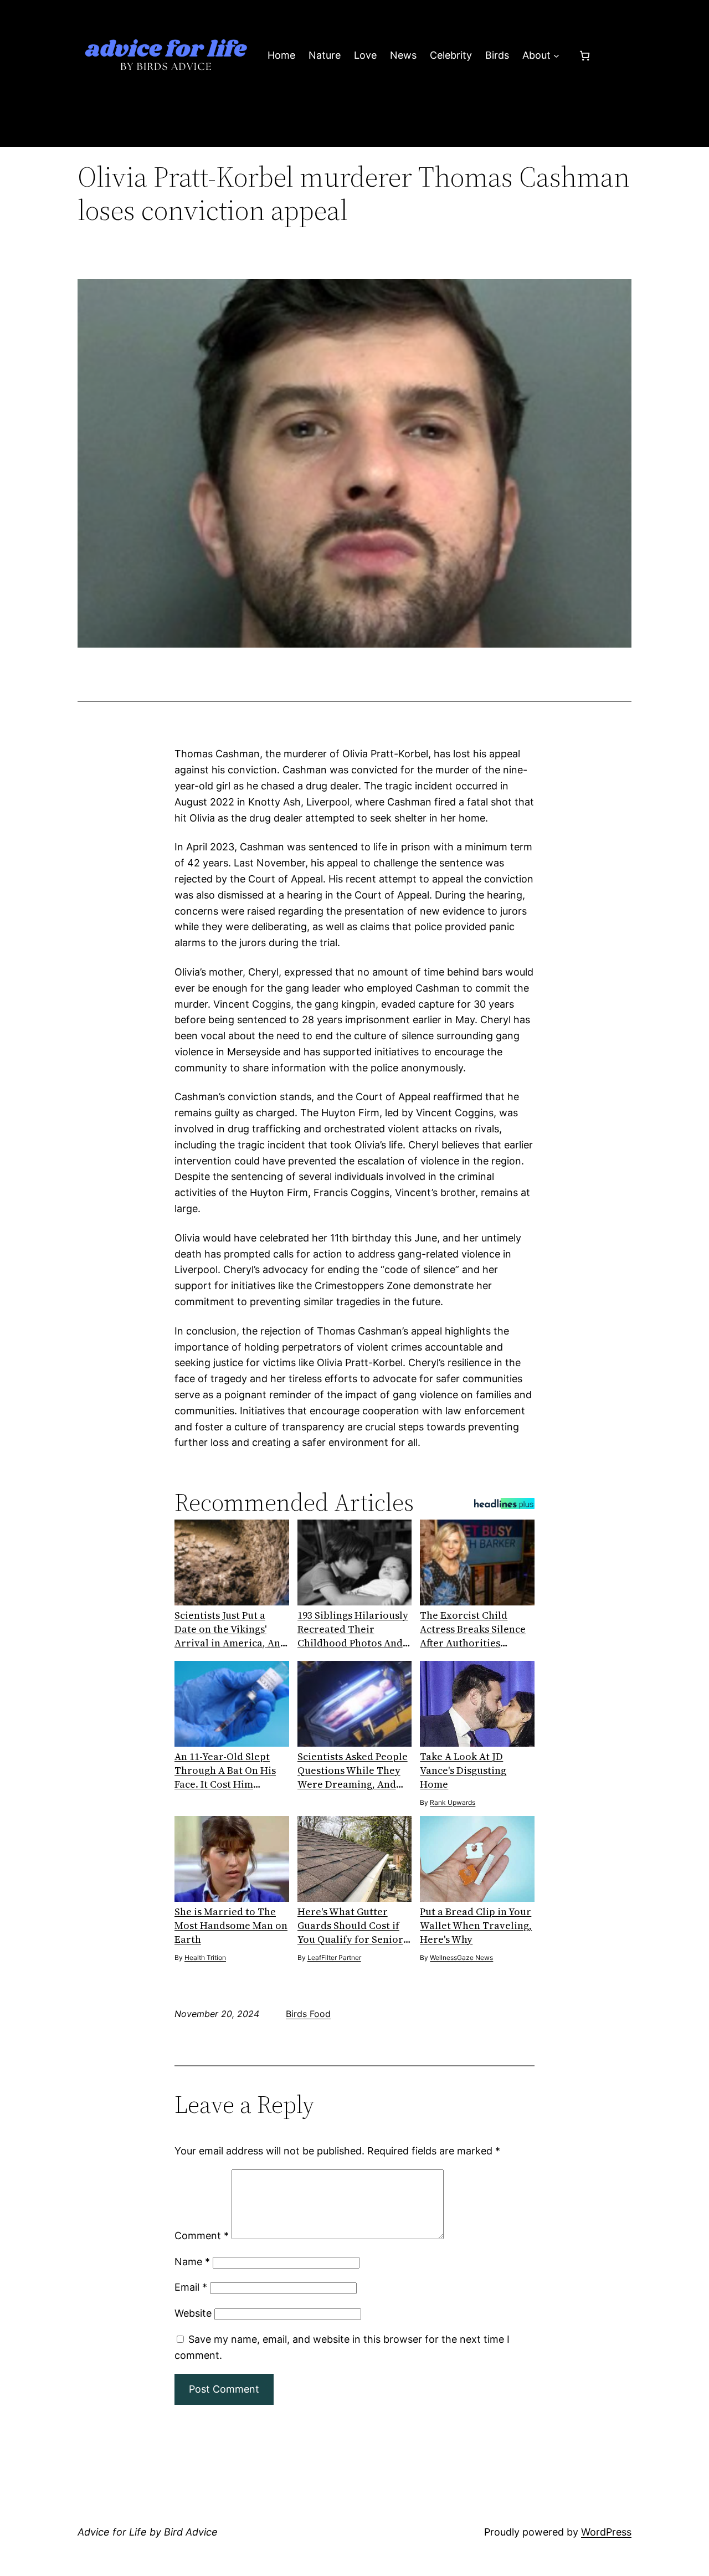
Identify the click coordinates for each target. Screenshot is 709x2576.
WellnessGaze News (461, 1957)
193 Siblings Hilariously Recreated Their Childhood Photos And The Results (353, 1629)
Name (192, 2262)
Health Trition (205, 1957)
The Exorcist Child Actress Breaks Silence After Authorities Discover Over (473, 1629)
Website (193, 2313)
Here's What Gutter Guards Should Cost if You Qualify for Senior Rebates (350, 1925)
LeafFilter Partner (334, 1957)
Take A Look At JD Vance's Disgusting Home (463, 1770)
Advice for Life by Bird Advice (148, 2532)
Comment (202, 2236)
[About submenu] (556, 56)
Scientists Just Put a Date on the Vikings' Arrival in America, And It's (230, 1629)
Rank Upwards (453, 1802)
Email (191, 2287)
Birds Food (308, 2014)
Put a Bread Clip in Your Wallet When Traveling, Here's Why (476, 1925)
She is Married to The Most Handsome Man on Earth (231, 1925)
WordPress (606, 2532)
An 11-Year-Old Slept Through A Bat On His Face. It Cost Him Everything (225, 1770)
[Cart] (585, 56)
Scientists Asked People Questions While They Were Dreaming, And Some (353, 1770)
